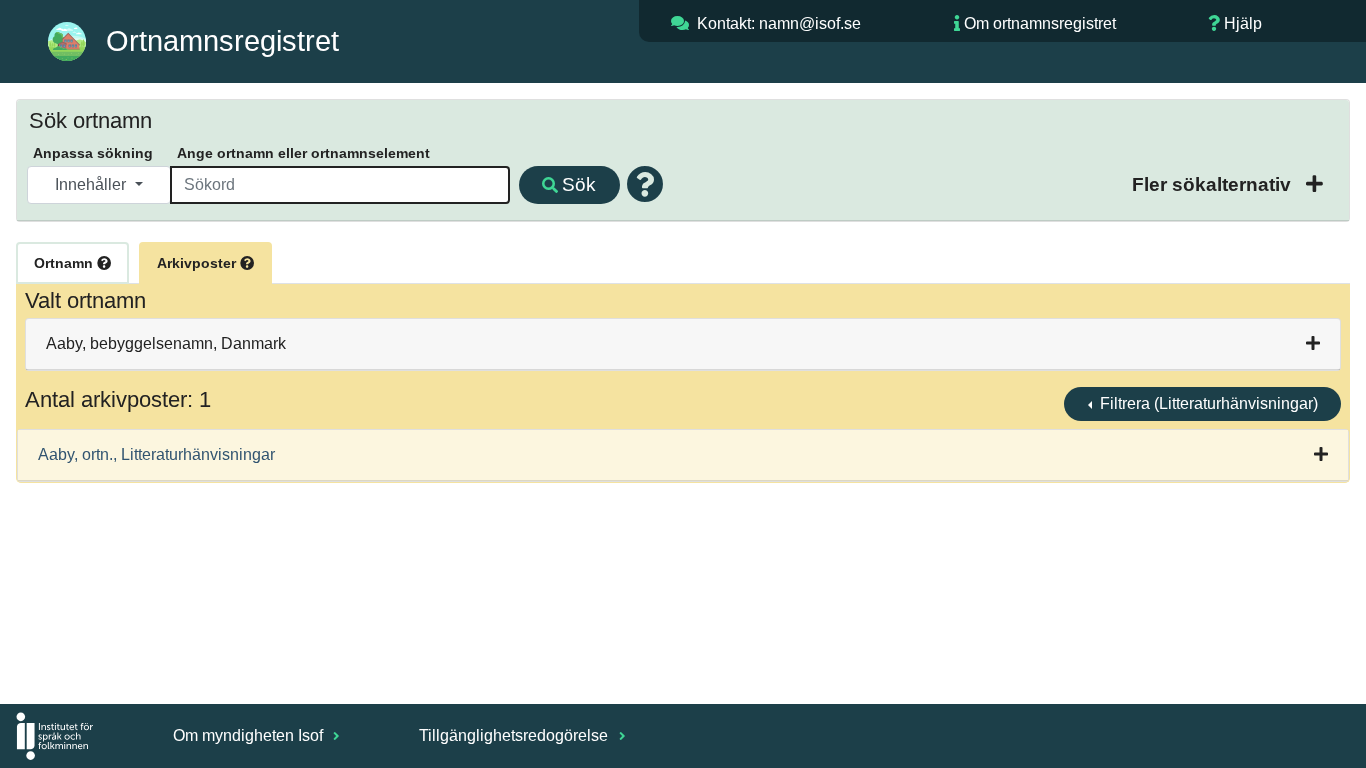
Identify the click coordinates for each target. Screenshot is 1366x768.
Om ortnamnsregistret (1040, 23)
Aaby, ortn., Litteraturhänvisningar (156, 454)
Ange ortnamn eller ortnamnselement (303, 153)
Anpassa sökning (93, 153)
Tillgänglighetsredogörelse (515, 735)
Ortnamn (65, 263)
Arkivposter (198, 263)
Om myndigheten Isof (250, 735)
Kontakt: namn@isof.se (779, 23)
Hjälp (1243, 23)
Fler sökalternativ (1214, 184)
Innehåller (92, 184)
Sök (579, 184)
